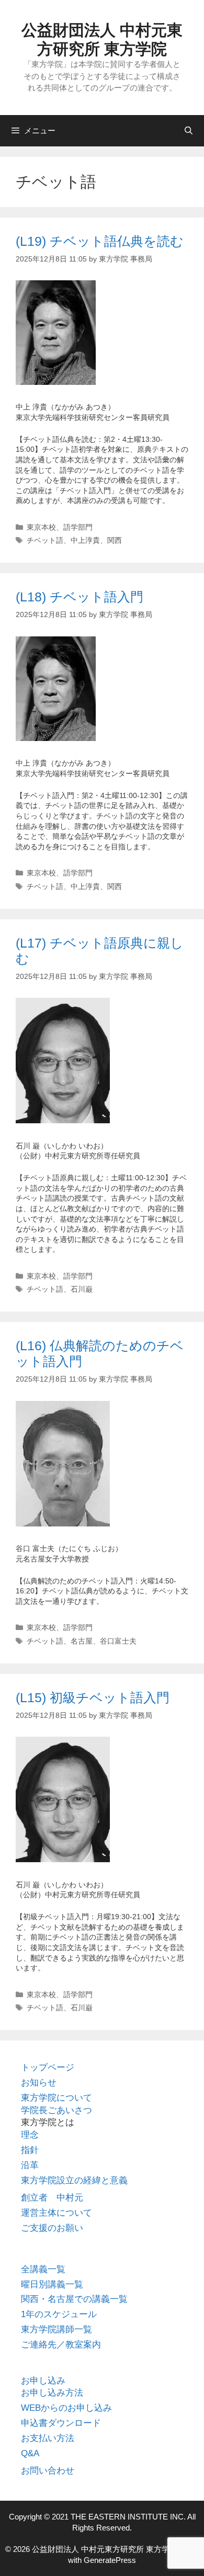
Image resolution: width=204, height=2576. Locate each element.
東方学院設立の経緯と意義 (74, 2180)
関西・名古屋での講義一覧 (74, 2299)
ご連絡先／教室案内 (61, 2345)
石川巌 (82, 1289)
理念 (30, 2135)
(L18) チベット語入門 (80, 597)
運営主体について (56, 2213)
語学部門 (78, 527)
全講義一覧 (43, 2269)
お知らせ (39, 2083)
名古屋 (82, 1641)
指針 (30, 2150)
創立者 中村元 (52, 2198)
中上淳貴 (85, 540)
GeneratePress (110, 2560)
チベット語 (45, 540)
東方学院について (56, 2098)
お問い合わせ (48, 2471)
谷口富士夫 (118, 1641)
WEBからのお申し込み (66, 2408)
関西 (115, 540)
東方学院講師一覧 (56, 2329)
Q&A (30, 2453)
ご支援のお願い (52, 2228)
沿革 (30, 2165)
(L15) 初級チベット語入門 (93, 1697)
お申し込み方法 (52, 2393)
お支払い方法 (48, 2438)
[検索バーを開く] (189, 131)
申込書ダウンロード (61, 2423)
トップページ (48, 2067)
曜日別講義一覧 (52, 2284)
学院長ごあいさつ (56, 2110)
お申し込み (43, 2381)
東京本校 (41, 527)
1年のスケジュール (59, 2314)
